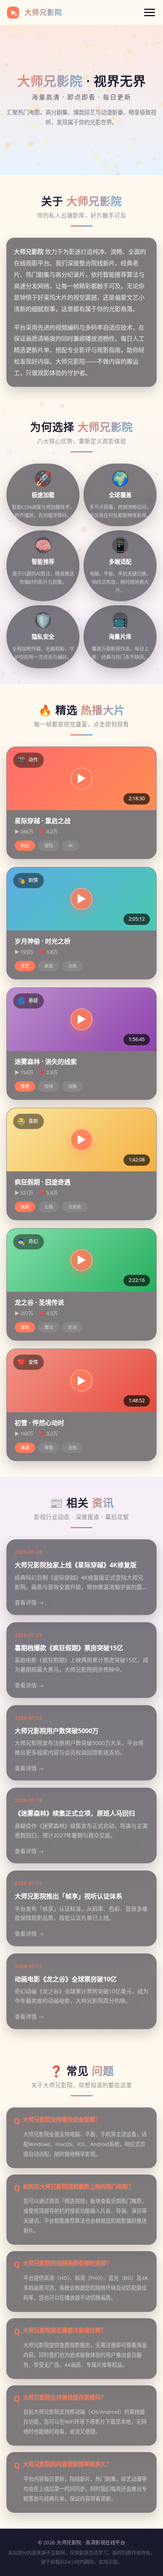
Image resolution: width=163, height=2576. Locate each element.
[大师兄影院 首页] (13, 13)
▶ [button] (81, 778)
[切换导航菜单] (150, 12)
